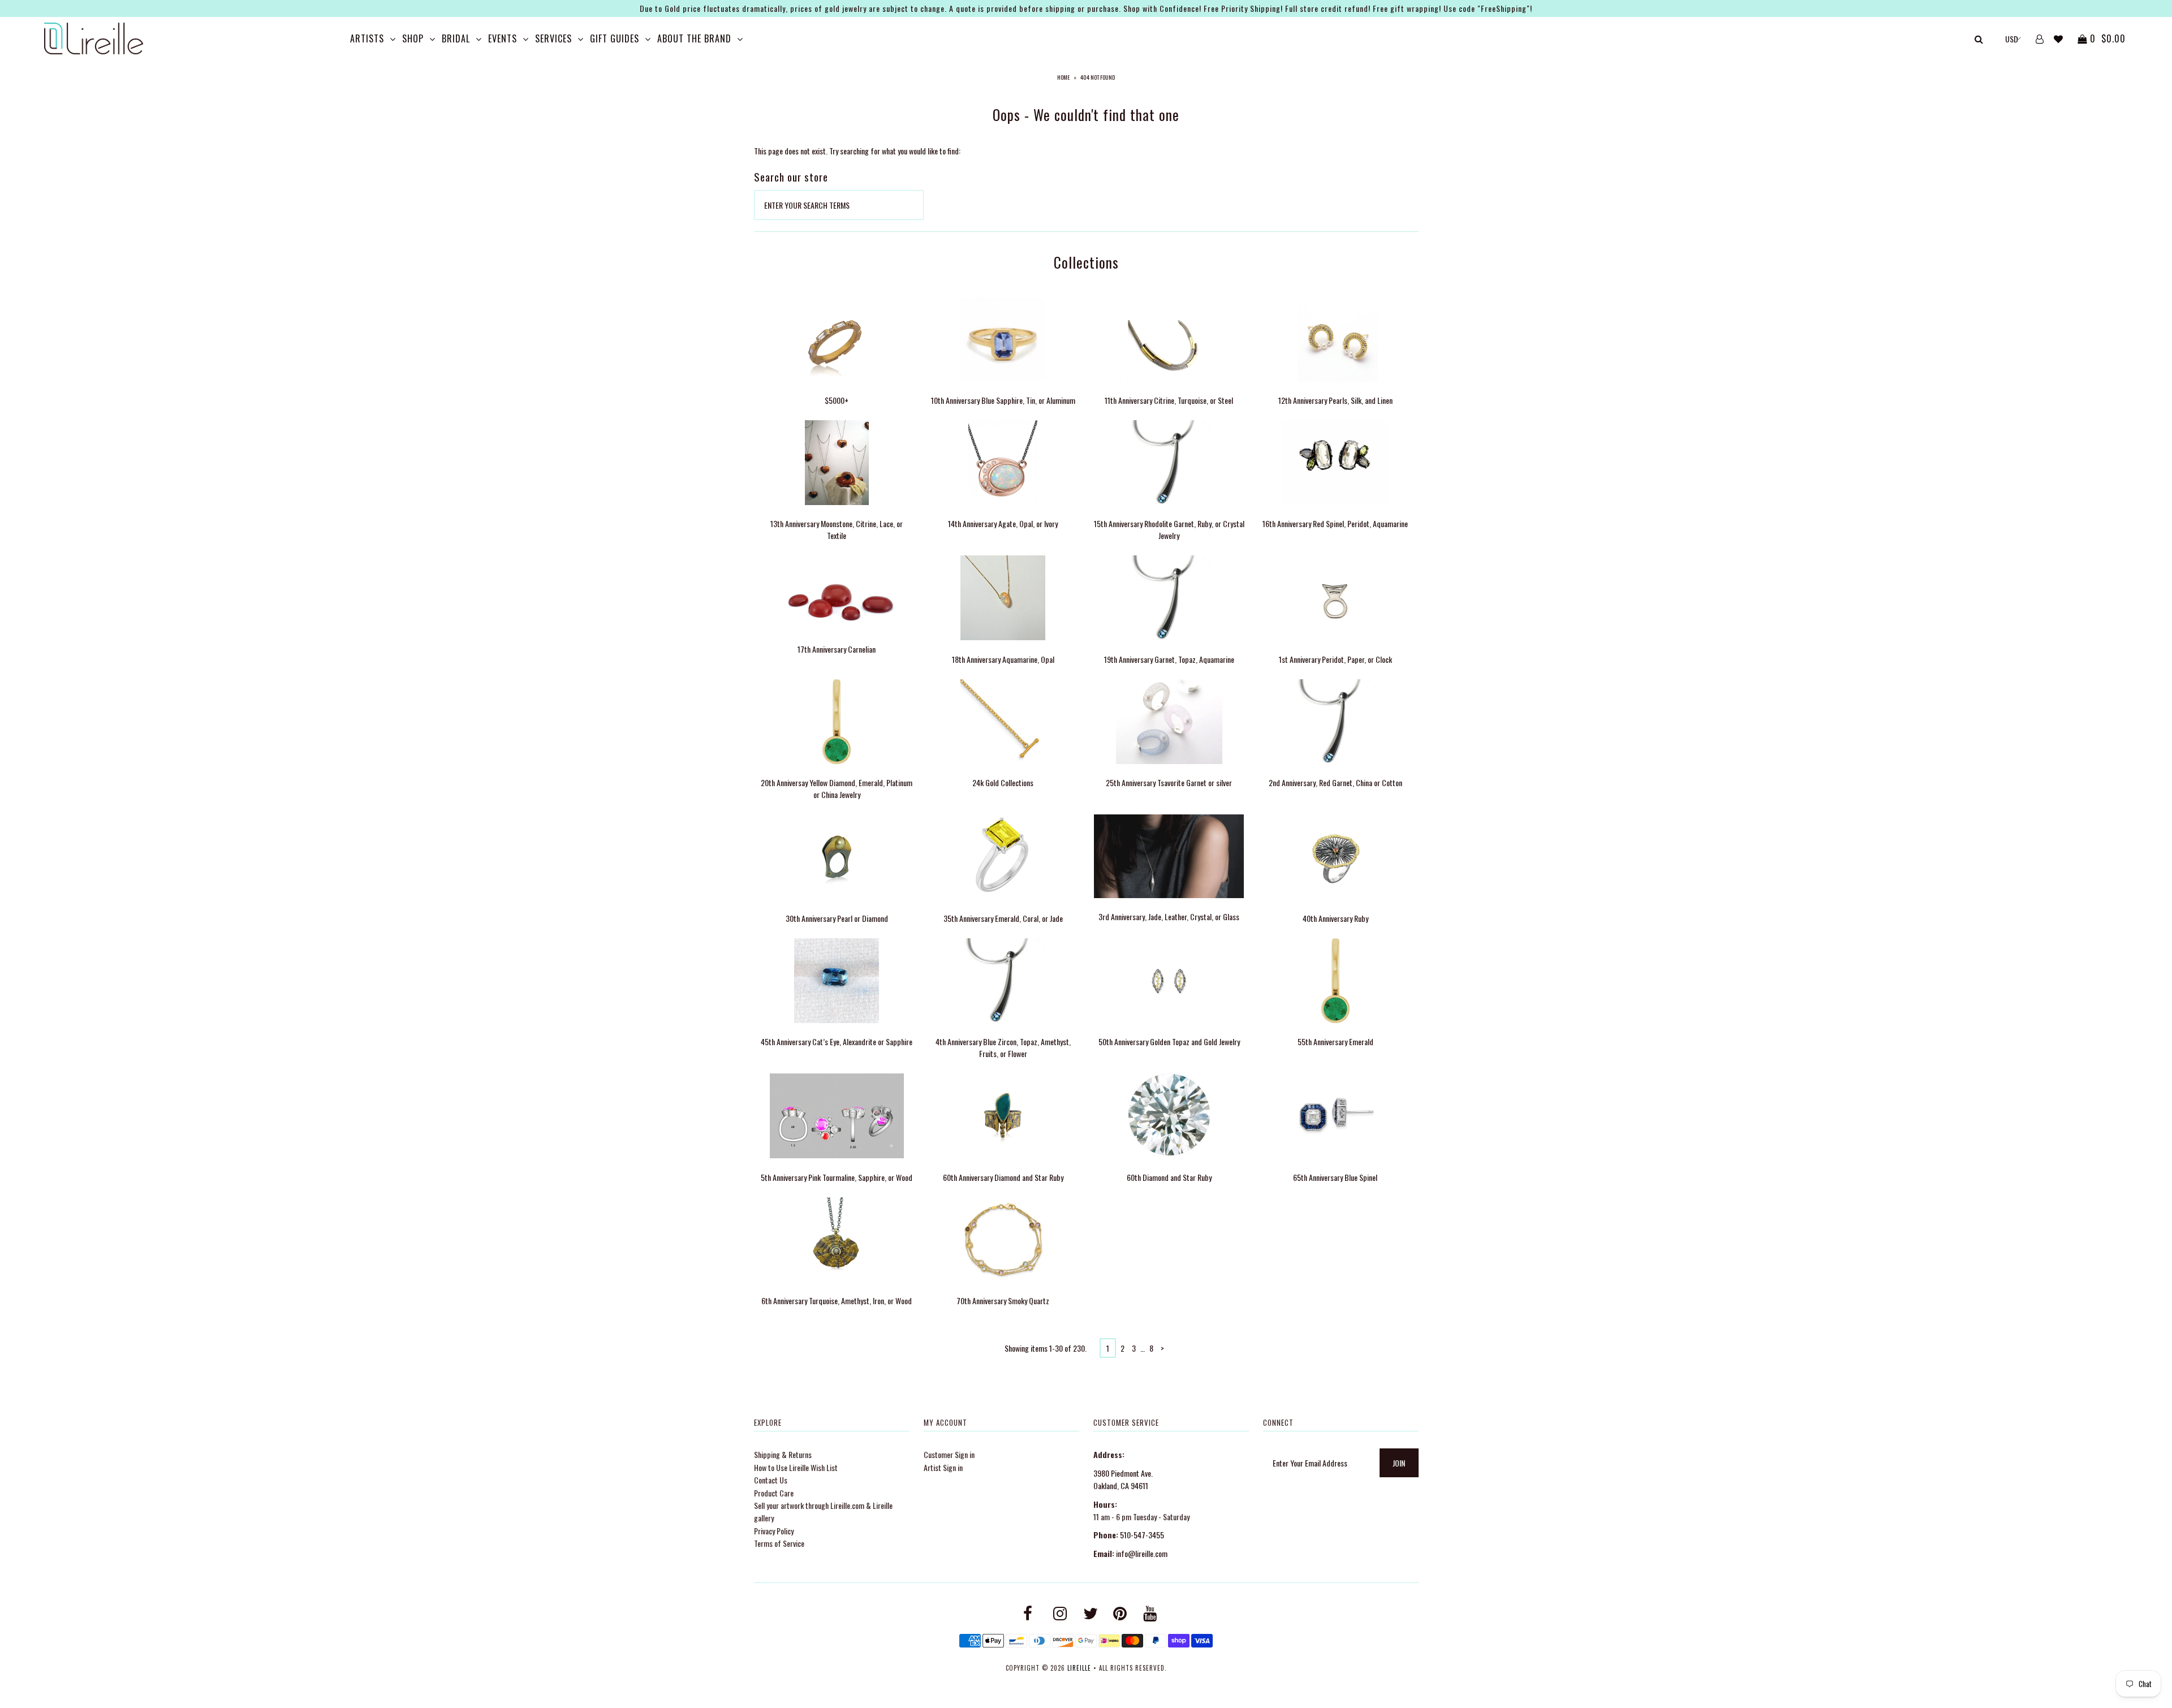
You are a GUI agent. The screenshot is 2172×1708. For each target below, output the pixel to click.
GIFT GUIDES (615, 38)
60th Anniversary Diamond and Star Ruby (1003, 1177)
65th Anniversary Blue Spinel (1335, 1177)
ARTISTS (367, 38)
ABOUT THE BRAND (694, 38)
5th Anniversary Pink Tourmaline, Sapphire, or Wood (837, 1177)
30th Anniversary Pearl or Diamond (837, 918)
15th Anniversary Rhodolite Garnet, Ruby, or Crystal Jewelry (1169, 529)
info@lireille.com (1142, 1553)
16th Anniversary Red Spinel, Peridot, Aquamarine (1335, 523)
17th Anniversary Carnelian (837, 649)
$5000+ (837, 400)
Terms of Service (779, 1543)
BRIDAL (456, 38)
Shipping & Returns (783, 1454)
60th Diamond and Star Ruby (1169, 1177)
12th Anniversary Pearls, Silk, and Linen (1335, 400)
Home (1063, 77)
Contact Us (771, 1480)
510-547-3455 (1142, 1535)
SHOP (413, 38)
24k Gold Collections (1003, 782)
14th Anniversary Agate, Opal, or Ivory (1003, 523)
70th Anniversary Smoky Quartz (1003, 1301)
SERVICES (553, 38)
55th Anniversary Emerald (1335, 1041)
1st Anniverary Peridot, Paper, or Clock (1335, 659)
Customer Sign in (949, 1454)
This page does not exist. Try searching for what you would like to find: (857, 151)
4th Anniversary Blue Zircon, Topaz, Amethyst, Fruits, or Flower (1003, 1047)
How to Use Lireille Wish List (796, 1467)
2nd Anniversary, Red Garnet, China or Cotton (1335, 782)
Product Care (774, 1493)
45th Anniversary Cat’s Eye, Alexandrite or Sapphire (837, 1041)
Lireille (1079, 1668)
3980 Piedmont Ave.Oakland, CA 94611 (1123, 1479)
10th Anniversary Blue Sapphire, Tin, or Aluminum (1003, 400)
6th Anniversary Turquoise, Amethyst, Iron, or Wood (837, 1301)
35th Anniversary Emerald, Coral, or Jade (1003, 918)
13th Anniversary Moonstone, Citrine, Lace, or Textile (837, 529)
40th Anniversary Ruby (1335, 918)
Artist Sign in (943, 1467)
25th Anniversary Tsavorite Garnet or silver (1169, 782)
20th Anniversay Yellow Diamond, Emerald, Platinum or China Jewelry (837, 788)
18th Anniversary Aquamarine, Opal (1003, 659)
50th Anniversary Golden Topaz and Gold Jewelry (1169, 1041)
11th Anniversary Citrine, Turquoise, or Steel (1169, 400)
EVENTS (503, 38)
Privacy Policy (774, 1531)
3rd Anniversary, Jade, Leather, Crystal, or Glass (1169, 916)
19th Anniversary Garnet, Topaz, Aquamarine (1169, 659)
